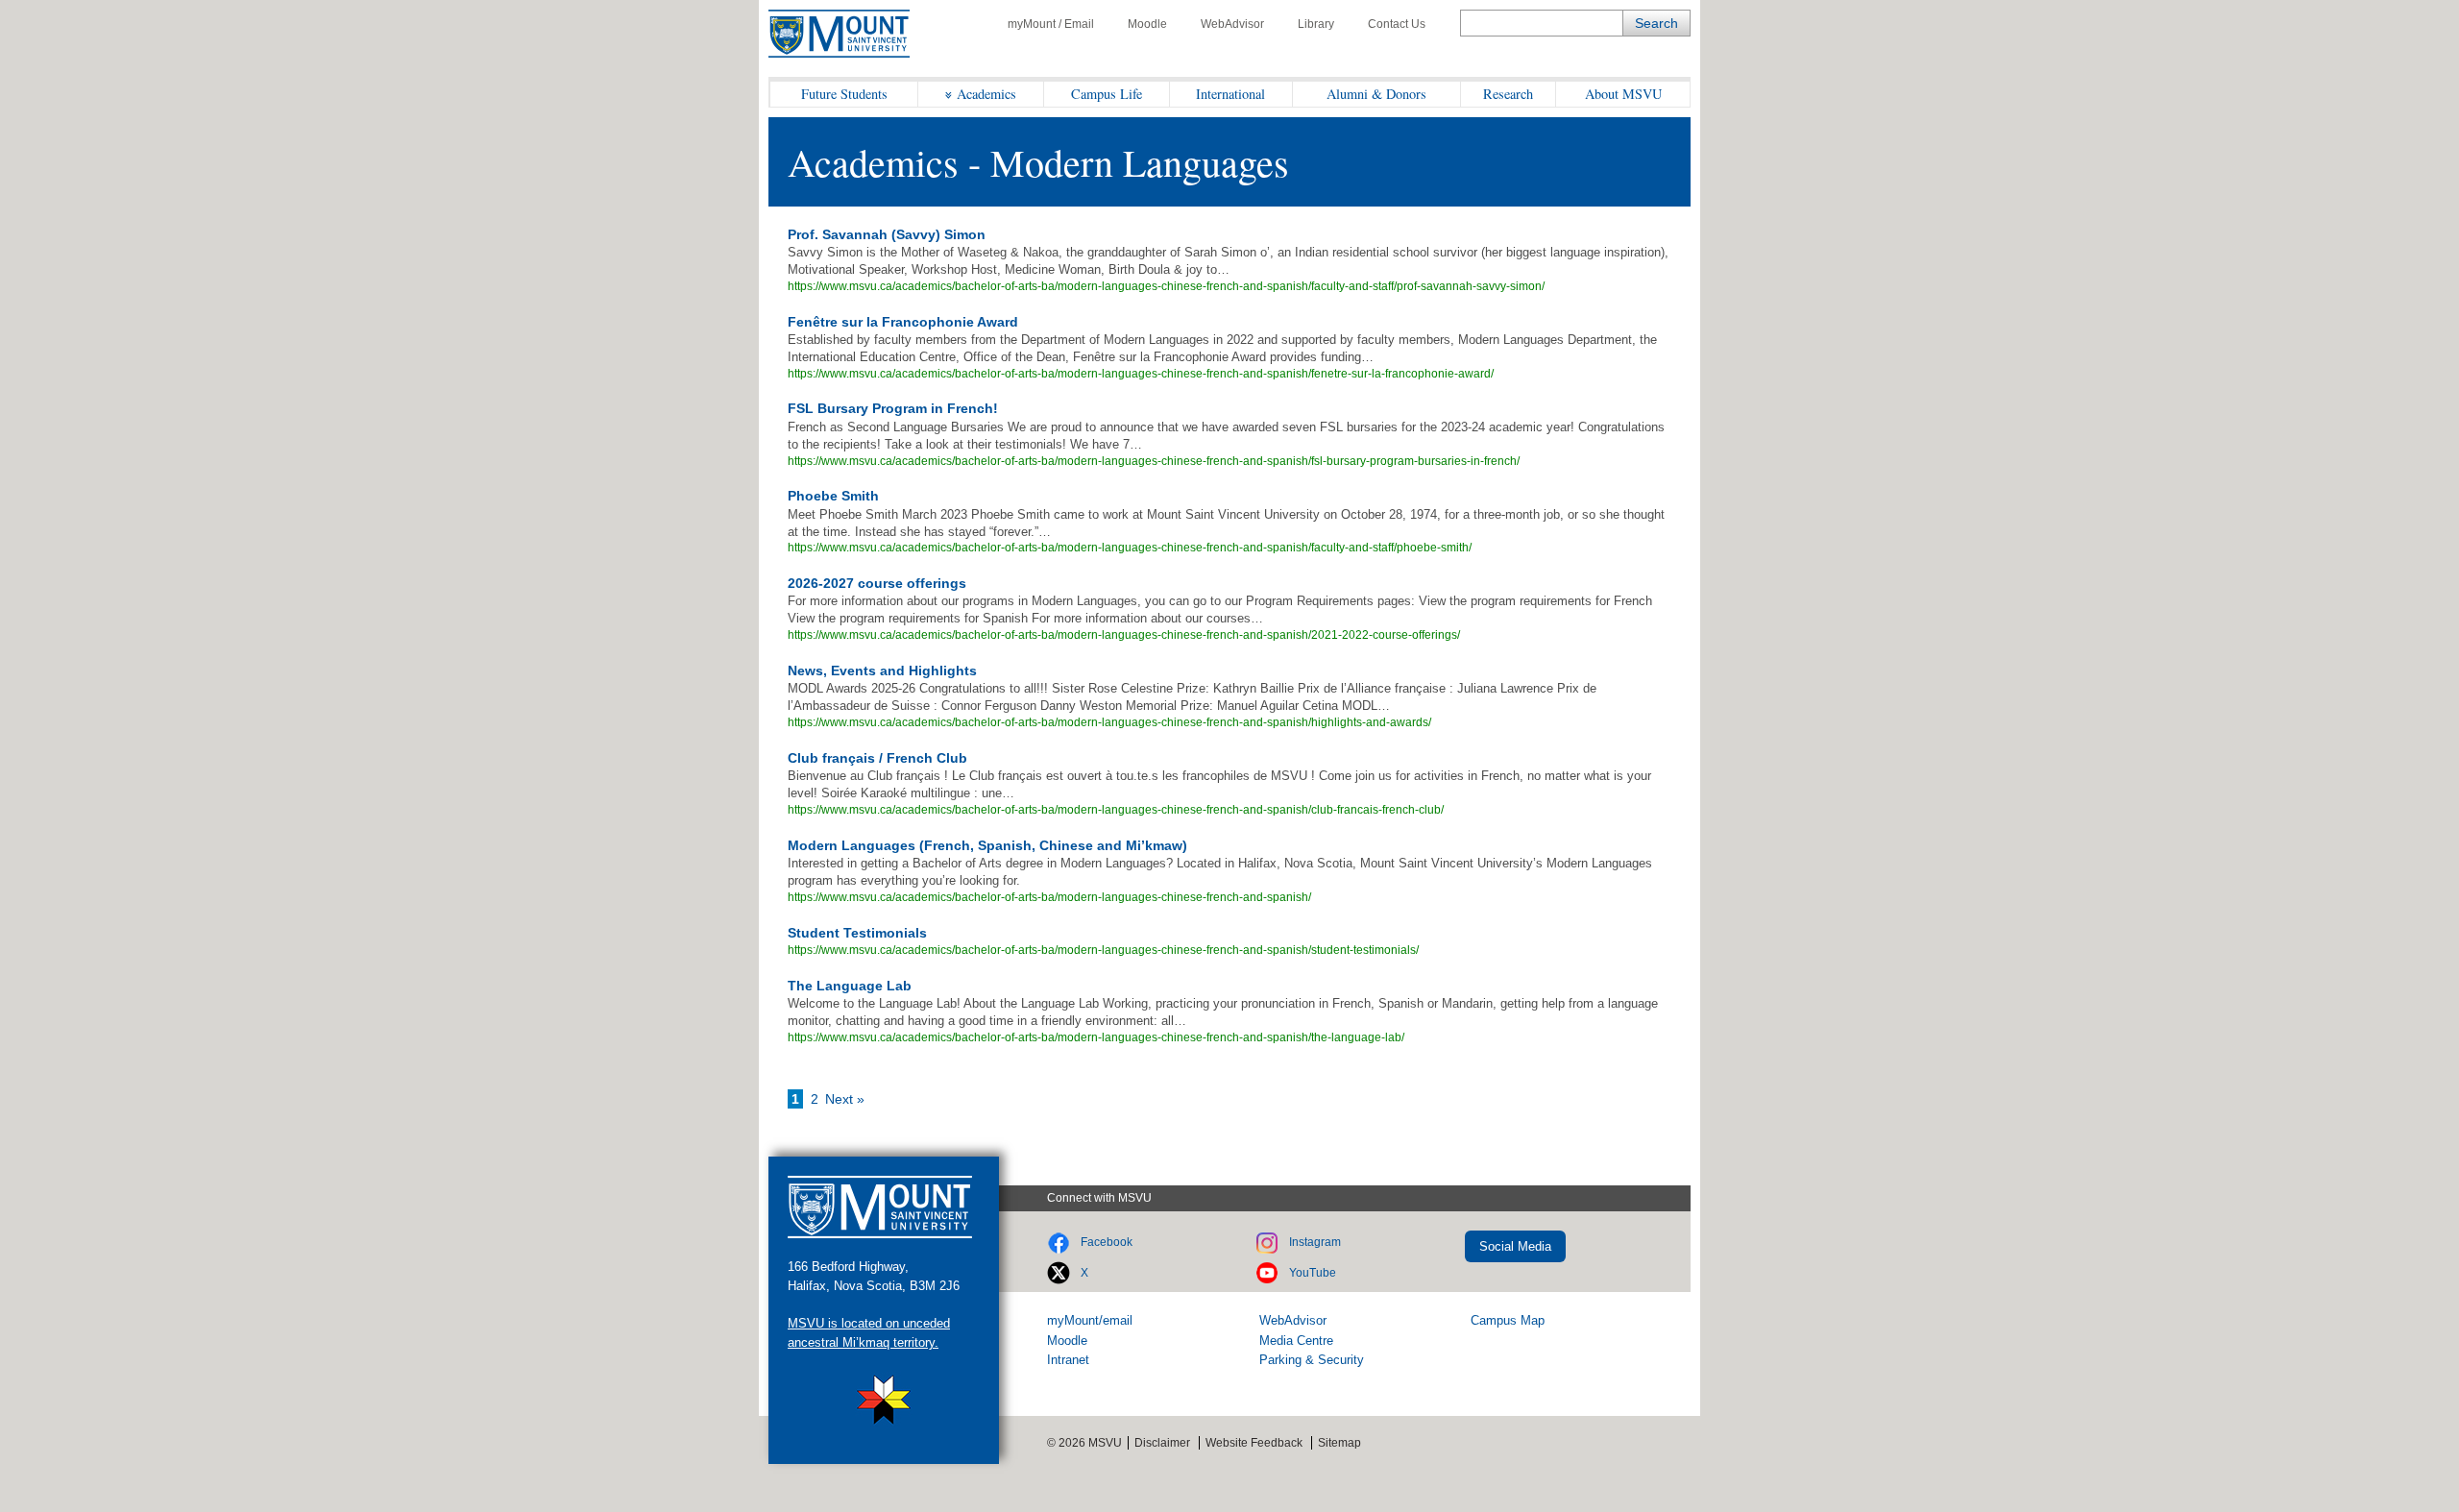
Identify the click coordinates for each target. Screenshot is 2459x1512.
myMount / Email (1051, 24)
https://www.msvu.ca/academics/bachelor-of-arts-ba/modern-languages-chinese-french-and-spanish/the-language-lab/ (1096, 1037)
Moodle (1147, 24)
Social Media (1515, 1246)
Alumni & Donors (1376, 94)
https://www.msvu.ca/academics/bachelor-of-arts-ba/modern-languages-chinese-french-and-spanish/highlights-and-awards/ (1109, 722)
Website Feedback (1254, 1443)
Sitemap (1339, 1443)
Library (1316, 24)
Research (1508, 94)
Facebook (1107, 1242)
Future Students (844, 94)
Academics (986, 94)
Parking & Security (1312, 1360)
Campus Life (1107, 94)
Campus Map (1508, 1320)
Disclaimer (1162, 1443)
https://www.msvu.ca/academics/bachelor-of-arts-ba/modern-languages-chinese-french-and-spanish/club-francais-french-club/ (1116, 810)
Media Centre (1296, 1341)
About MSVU (1623, 94)
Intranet (1068, 1360)
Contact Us (1397, 24)
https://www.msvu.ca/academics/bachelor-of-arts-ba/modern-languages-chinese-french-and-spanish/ (1049, 897)
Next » (845, 1099)
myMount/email (1090, 1320)
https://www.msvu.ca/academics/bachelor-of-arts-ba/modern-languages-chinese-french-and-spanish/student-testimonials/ (1103, 950)
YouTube (1313, 1273)
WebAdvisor (1232, 24)
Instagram (1315, 1242)
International (1230, 94)
